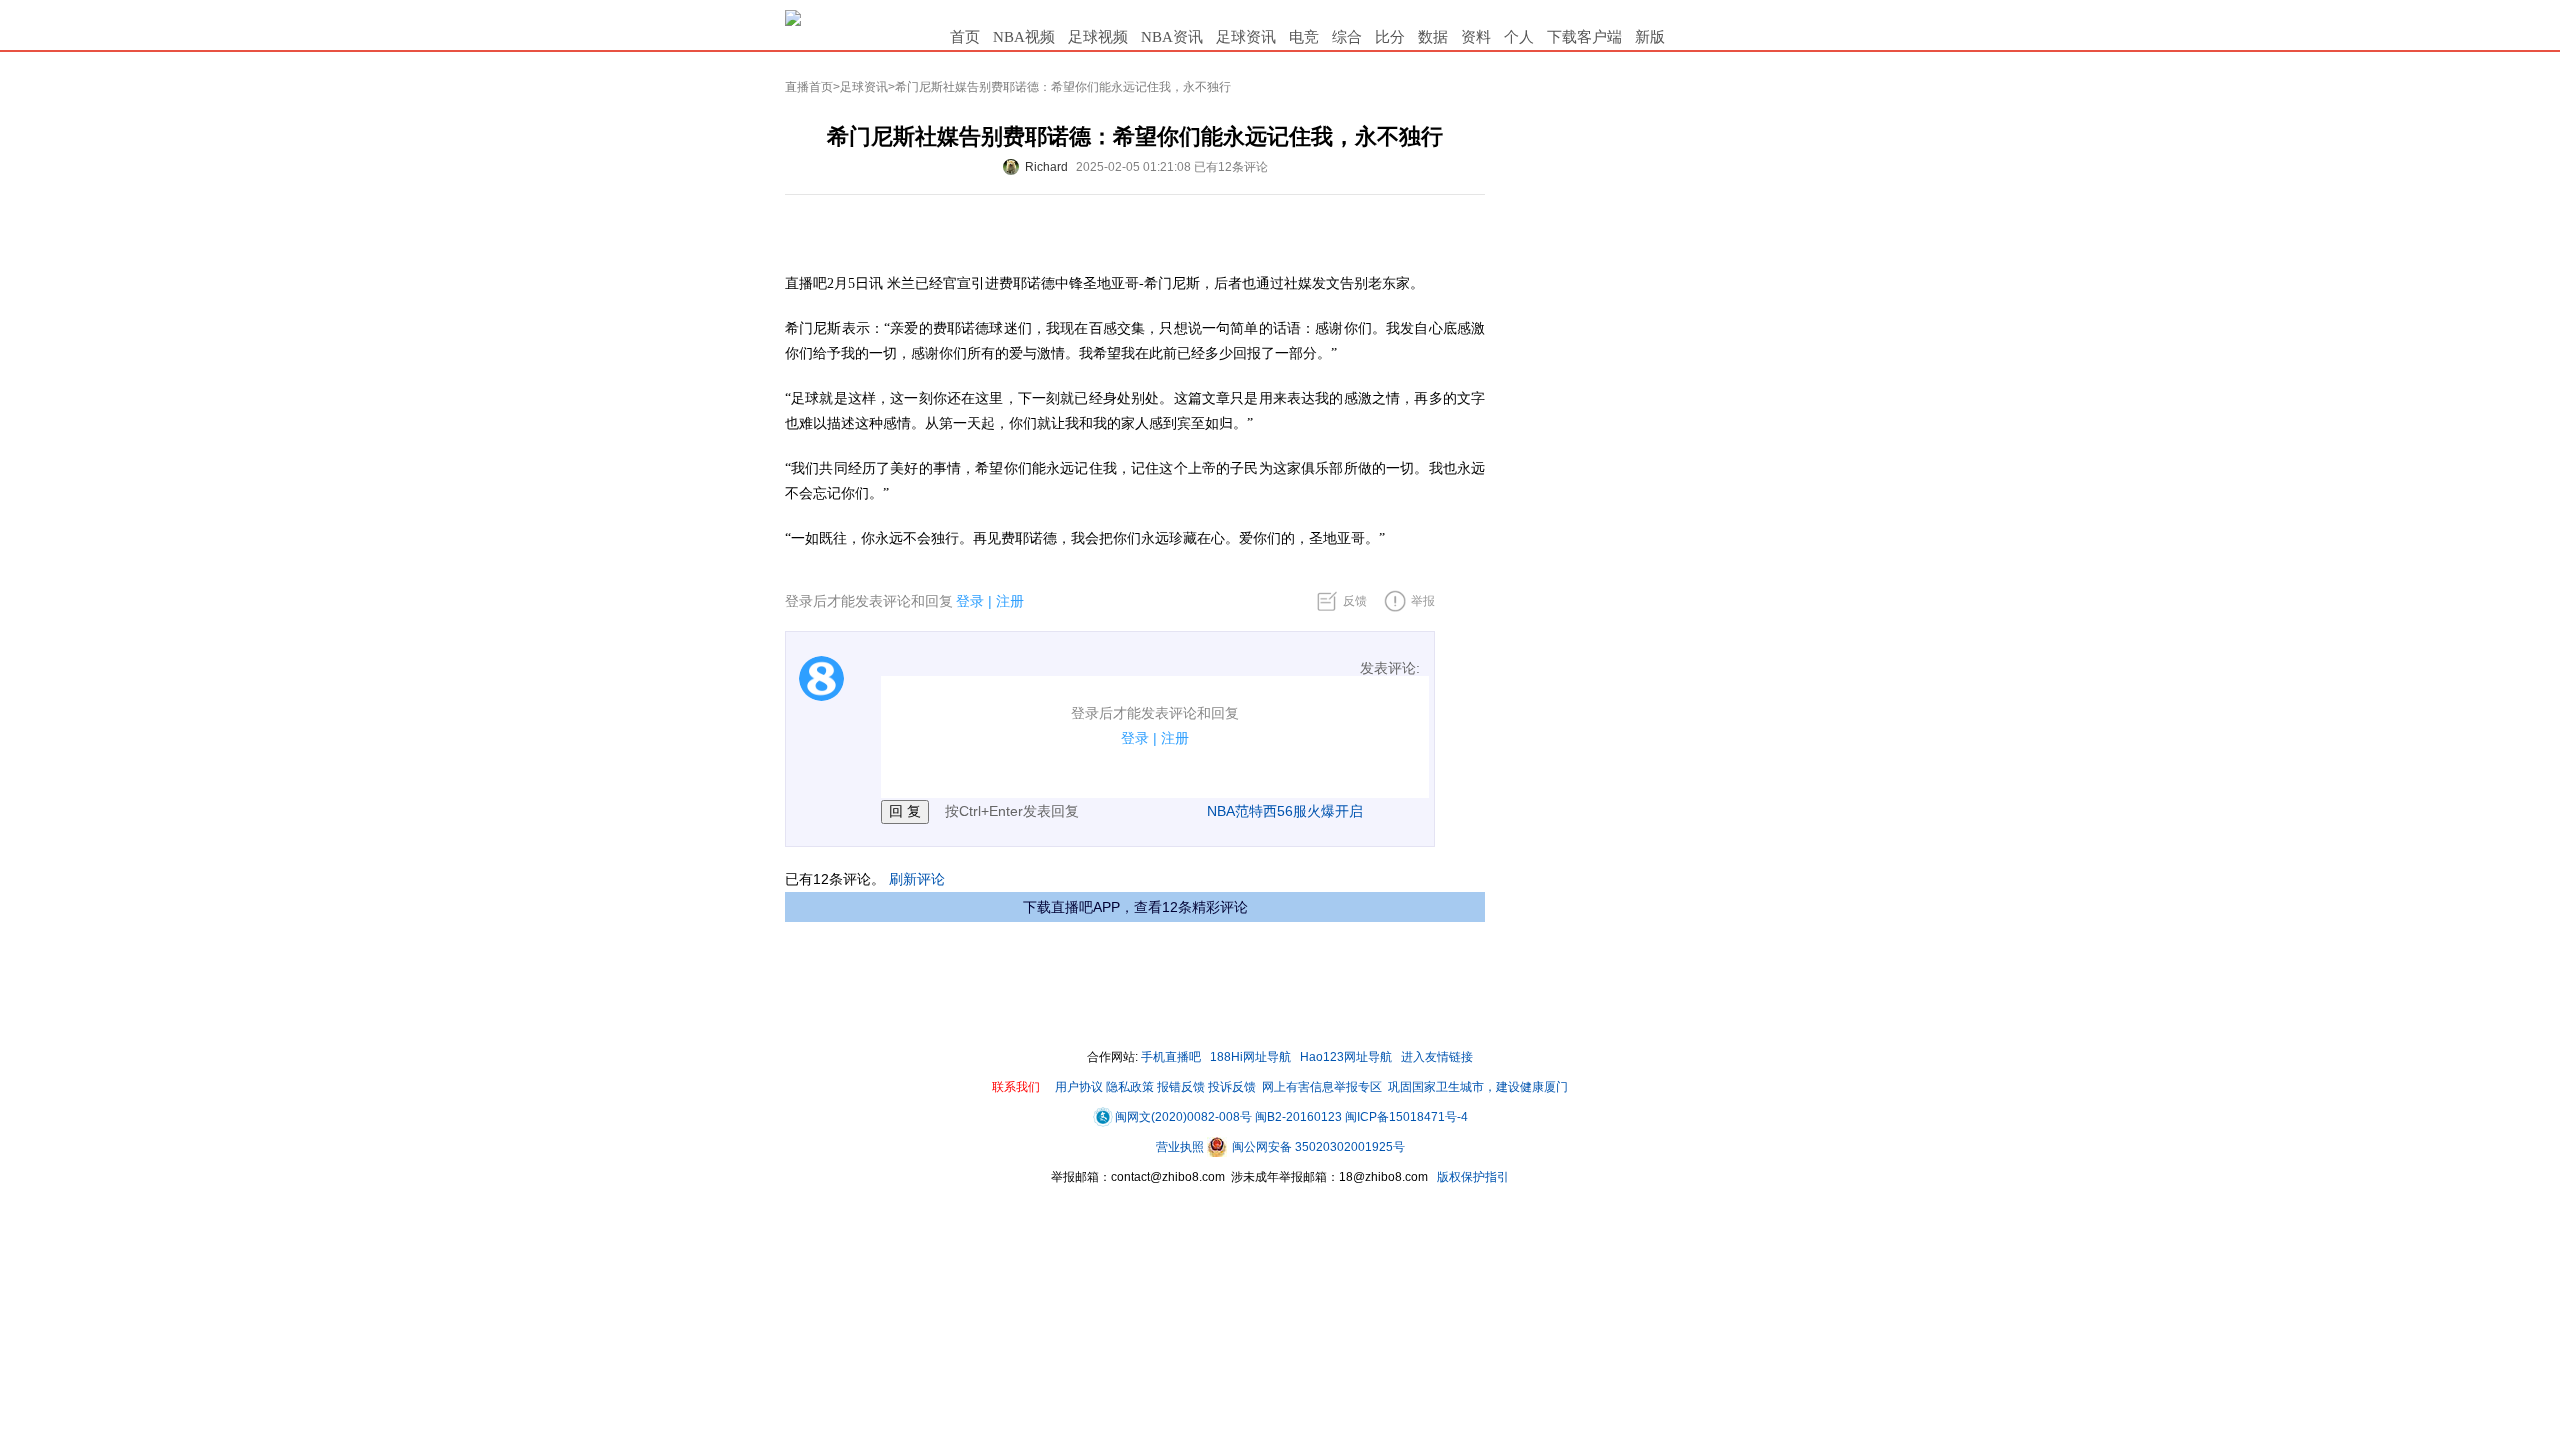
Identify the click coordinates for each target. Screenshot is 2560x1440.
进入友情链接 (1437, 1057)
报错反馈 (1181, 1087)
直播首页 (809, 87)
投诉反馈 (1232, 1087)
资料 (1476, 37)
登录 (970, 601)
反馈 (1355, 601)
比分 (1390, 37)
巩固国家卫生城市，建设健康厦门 (1478, 1087)
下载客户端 (1584, 37)
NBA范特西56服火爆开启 (1285, 811)
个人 (1519, 37)
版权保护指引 (1471, 1177)
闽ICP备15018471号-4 (1406, 1117)
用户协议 (1079, 1087)
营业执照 (1181, 1147)
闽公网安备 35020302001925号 (1317, 1147)
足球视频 (1098, 37)
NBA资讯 (1172, 37)
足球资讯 (1246, 37)
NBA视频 (1024, 37)
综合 (1347, 37)
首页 (965, 37)
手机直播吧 (1171, 1057)
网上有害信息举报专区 (1322, 1087)
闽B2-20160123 (1298, 1117)
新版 (1650, 37)
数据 (1433, 37)
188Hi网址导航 (1250, 1057)
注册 (1010, 601)
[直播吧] (793, 17)
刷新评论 (917, 879)
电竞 (1304, 37)
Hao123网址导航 (1346, 1057)
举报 (1423, 601)
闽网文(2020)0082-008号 (1183, 1117)
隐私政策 (1130, 1087)
